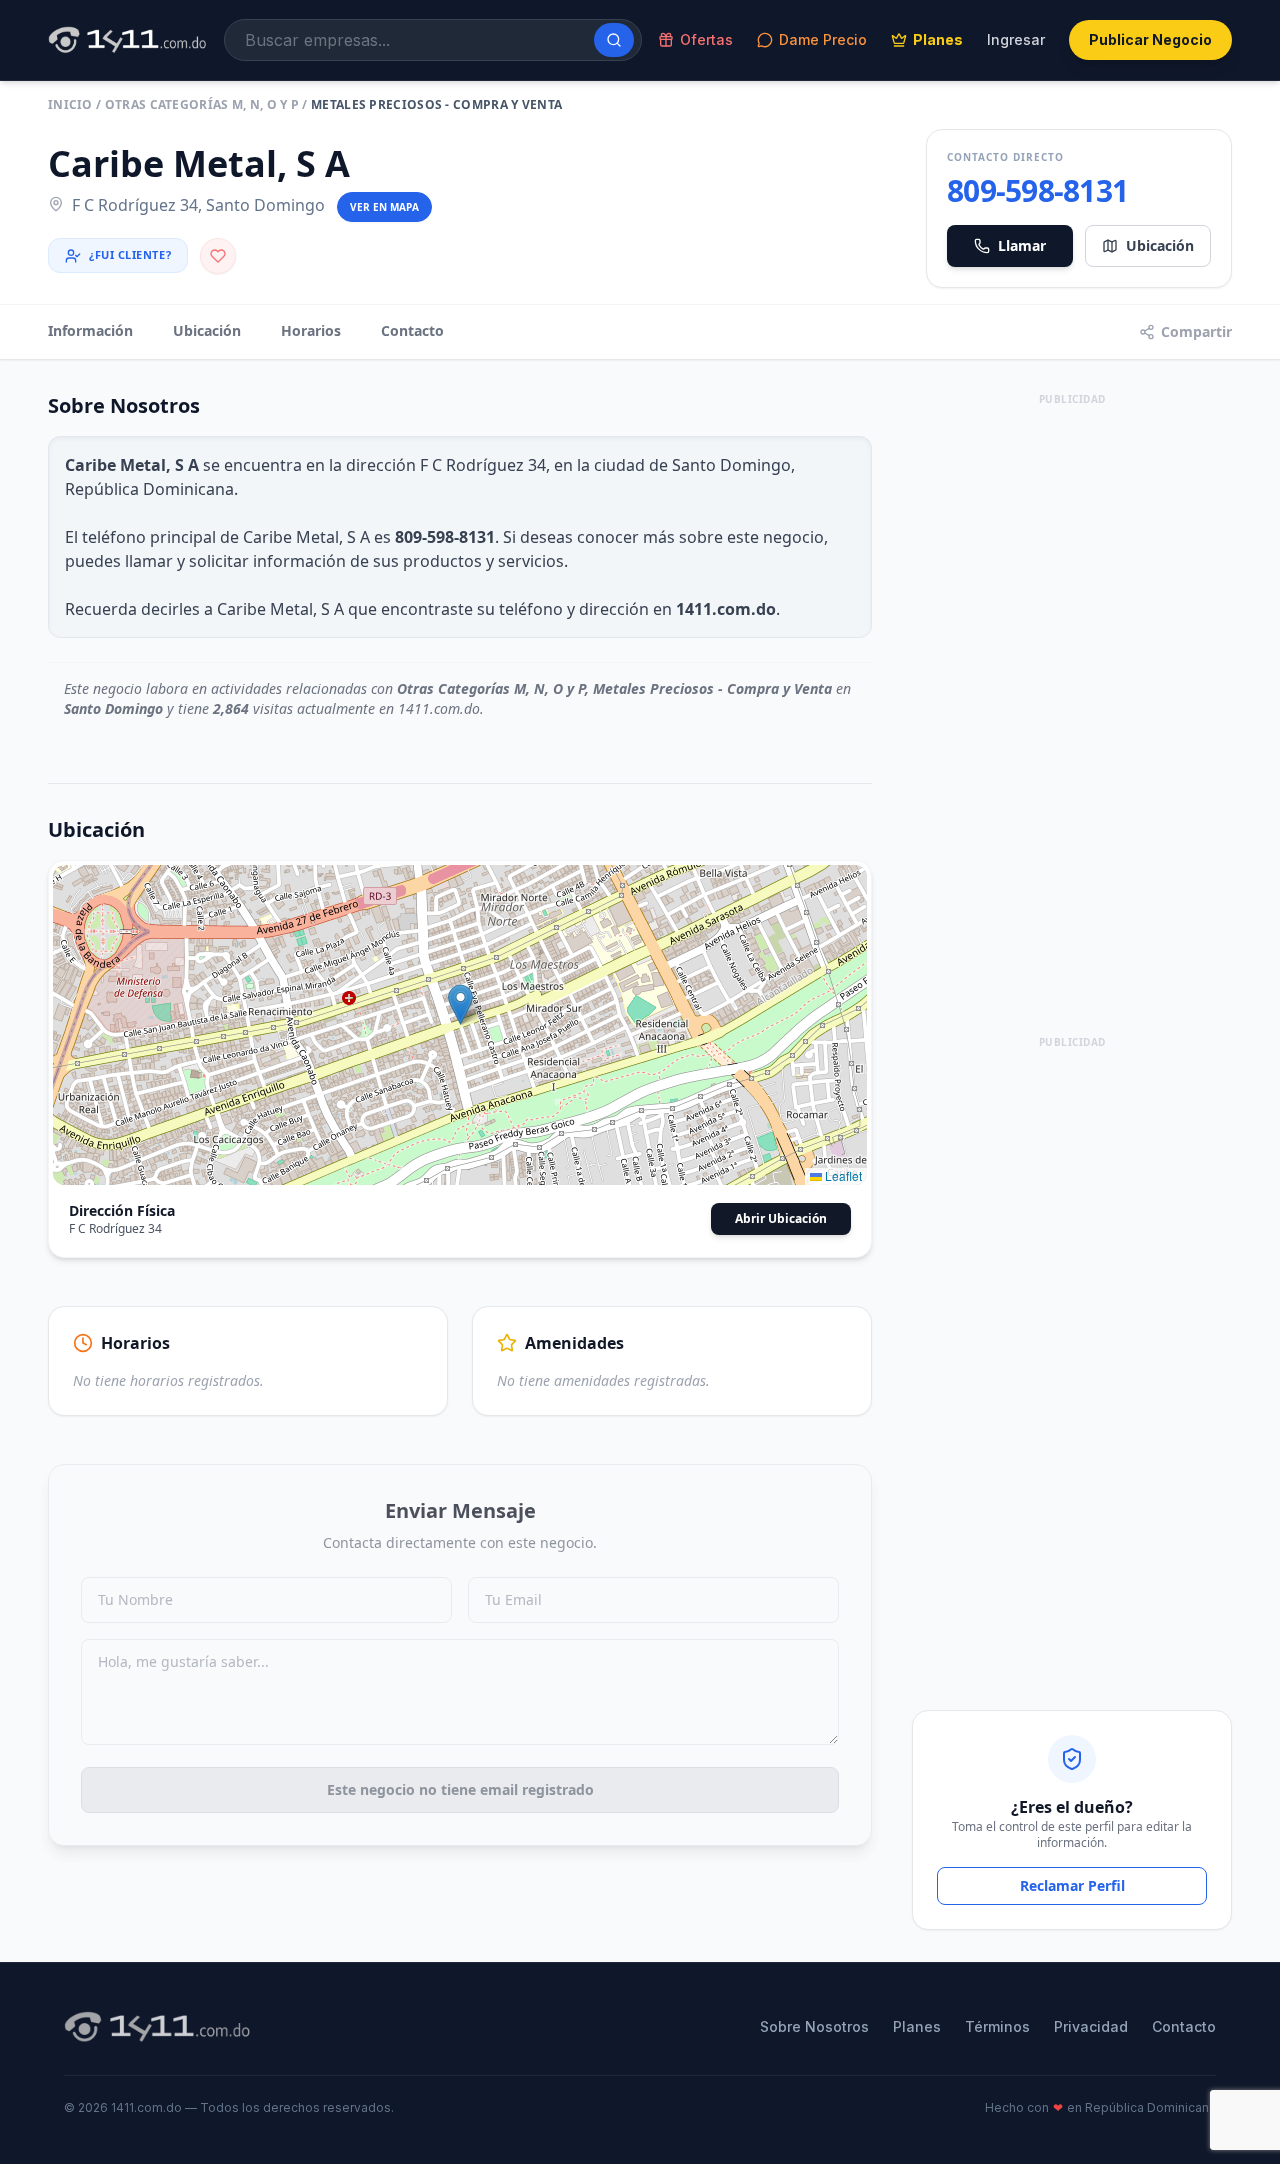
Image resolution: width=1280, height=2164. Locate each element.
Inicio (70, 104)
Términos (997, 2026)
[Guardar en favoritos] (218, 256)
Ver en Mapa (384, 207)
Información (90, 330)
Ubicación (1160, 245)
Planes (938, 39)
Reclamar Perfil (1072, 1885)
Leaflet (842, 1175)
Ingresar (1016, 39)
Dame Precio (823, 39)
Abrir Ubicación (781, 1218)
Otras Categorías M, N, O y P (202, 104)
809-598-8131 (1037, 191)
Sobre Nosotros (814, 2026)
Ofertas (706, 39)
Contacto (412, 330)
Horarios (311, 330)
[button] (460, 1004)
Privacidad (1091, 2026)
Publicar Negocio (1150, 39)
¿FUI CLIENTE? (130, 254)
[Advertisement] (1072, 711)
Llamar (1022, 245)
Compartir (1196, 331)
